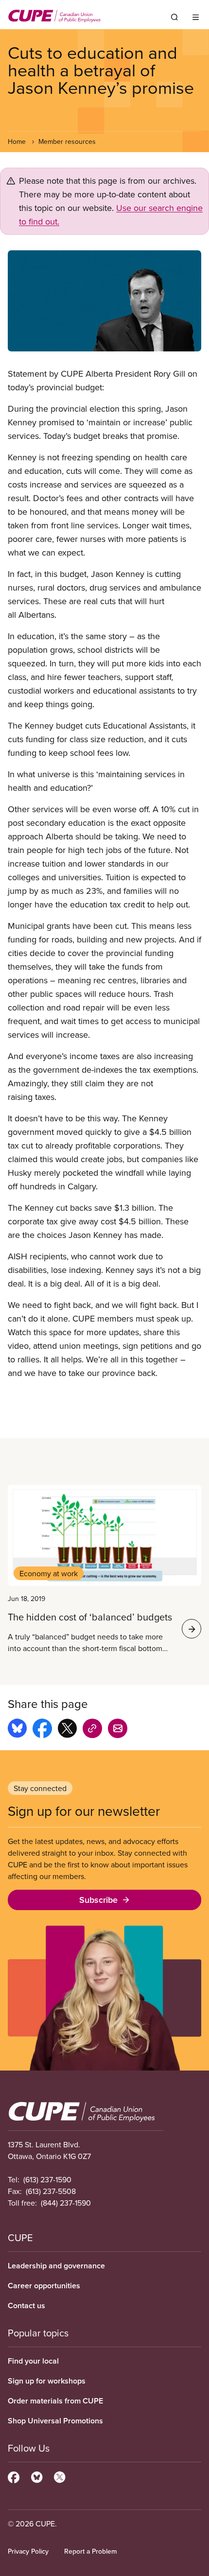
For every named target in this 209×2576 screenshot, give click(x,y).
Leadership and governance (56, 2266)
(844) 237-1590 (66, 2203)
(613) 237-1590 (47, 2179)
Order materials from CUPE (55, 2401)
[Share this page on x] (67, 1730)
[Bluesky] (37, 2476)
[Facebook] (14, 2476)
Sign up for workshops (47, 2381)
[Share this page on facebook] (42, 1730)
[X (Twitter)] (60, 2476)
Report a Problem (90, 2551)
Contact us (26, 2306)
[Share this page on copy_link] (92, 1730)
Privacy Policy (28, 2551)
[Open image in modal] (104, 301)
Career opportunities (44, 2286)
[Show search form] (174, 17)
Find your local (33, 2361)
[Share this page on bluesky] (17, 1730)
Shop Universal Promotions (55, 2421)
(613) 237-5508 (51, 2191)
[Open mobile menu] (196, 17)
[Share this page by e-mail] (118, 1730)
